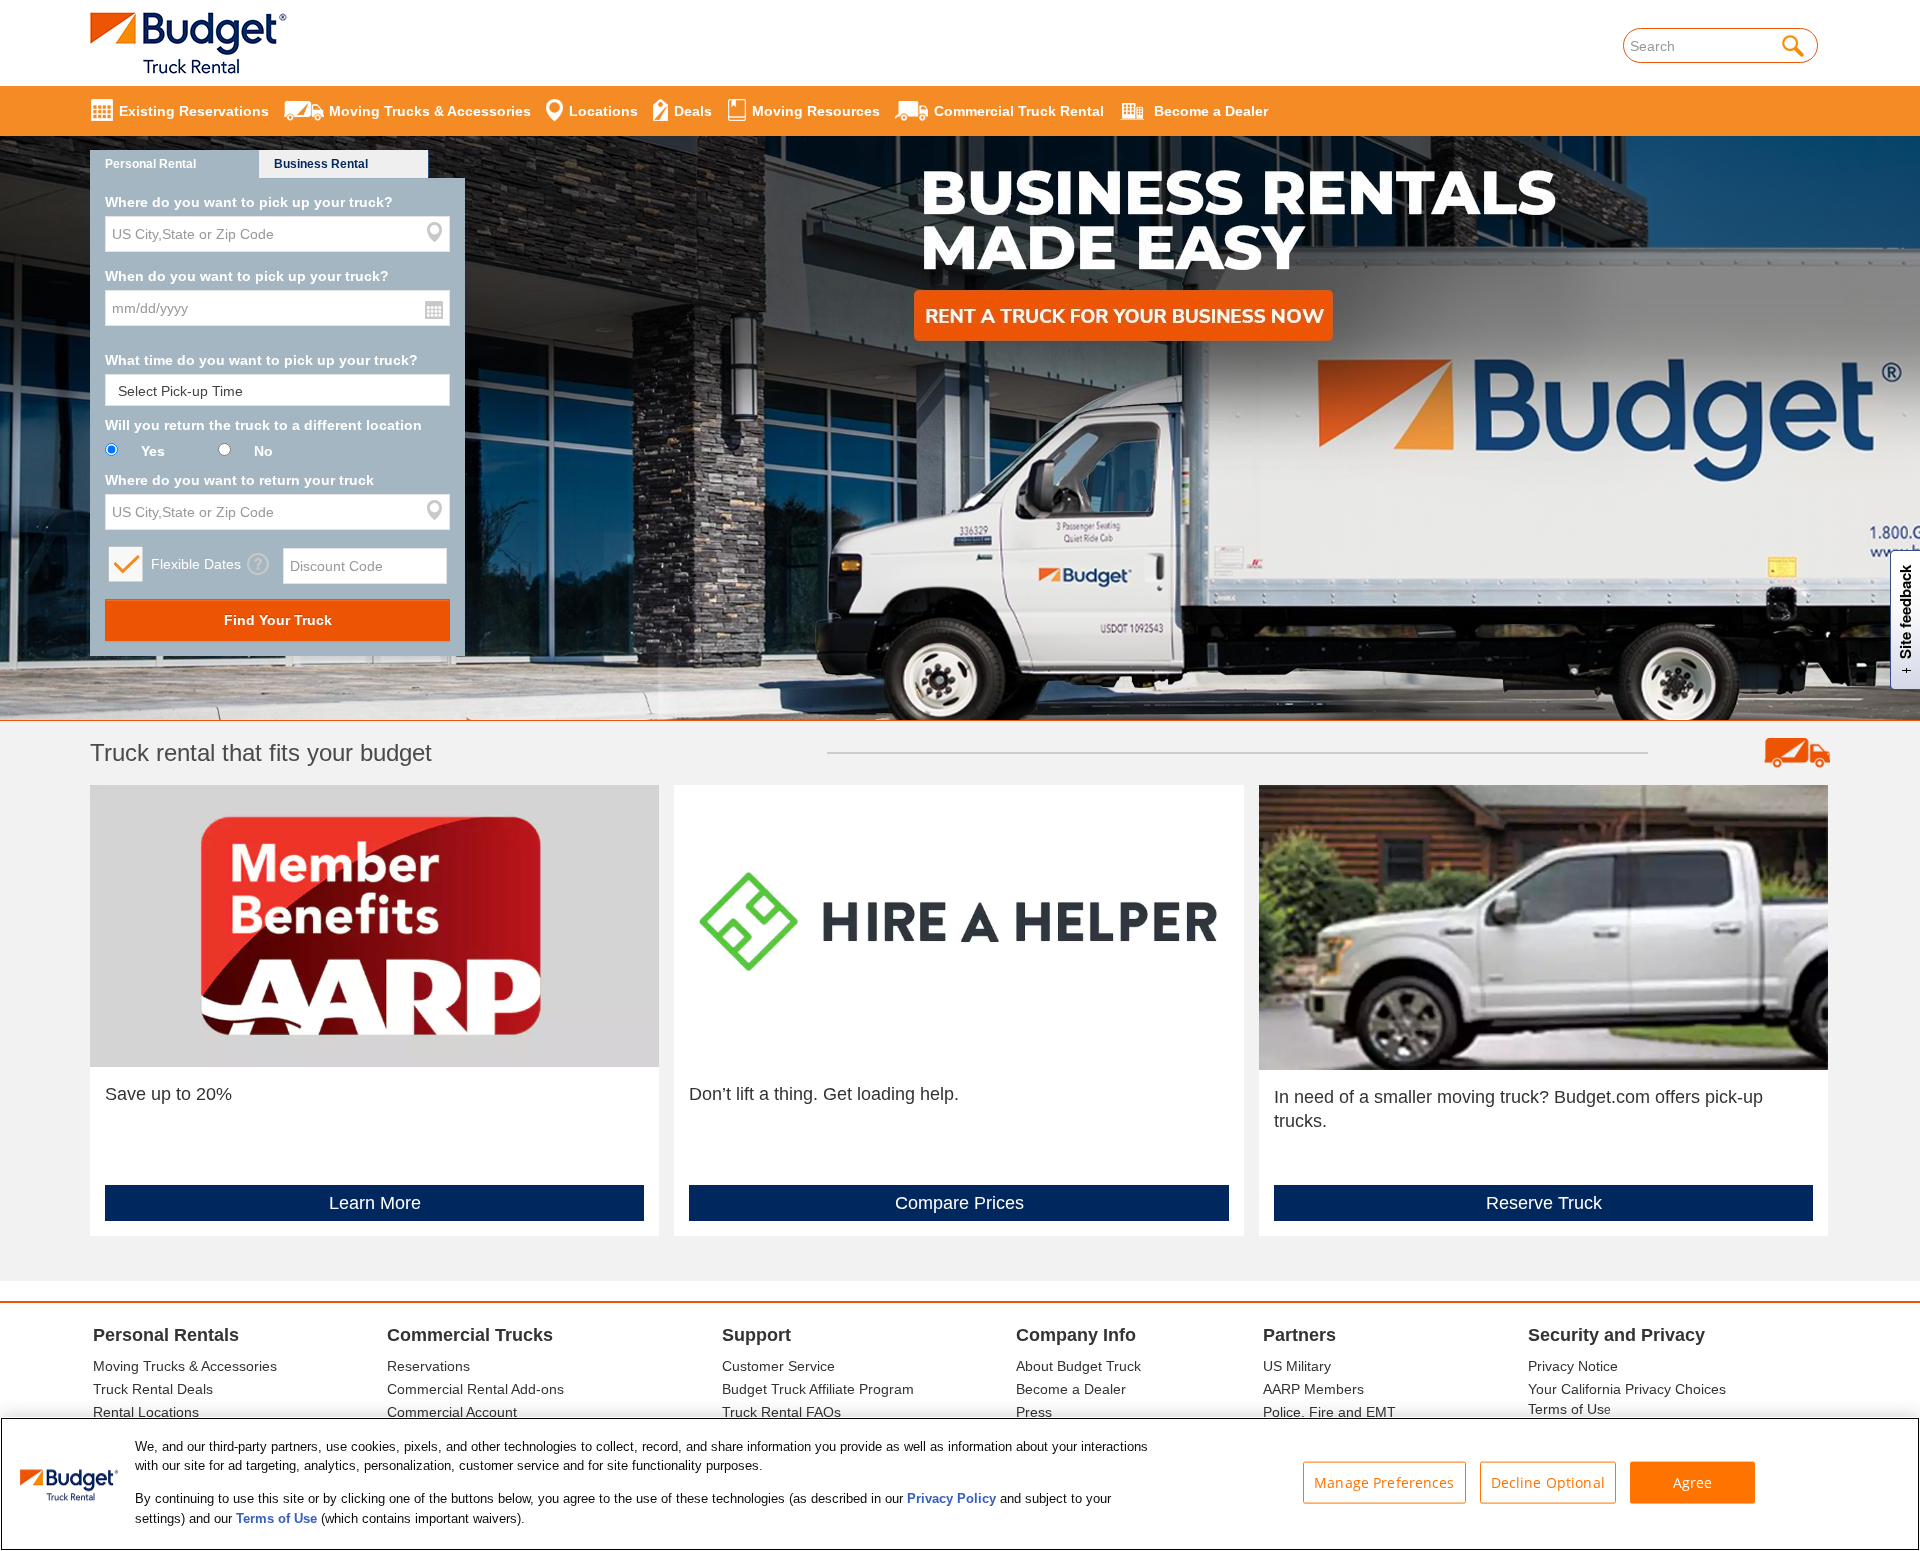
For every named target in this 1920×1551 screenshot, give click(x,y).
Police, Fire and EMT (1329, 1412)
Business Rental (321, 164)
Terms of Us (1566, 1409)
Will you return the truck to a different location (263, 425)
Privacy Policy (951, 1498)
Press (1034, 1412)
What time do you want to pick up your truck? (261, 360)
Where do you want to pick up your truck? (249, 202)
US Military (1297, 1366)
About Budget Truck (1078, 1366)
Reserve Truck (1544, 1203)
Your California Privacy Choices (1627, 1389)
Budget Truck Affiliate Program (818, 1389)
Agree (1693, 1482)
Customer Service (778, 1366)
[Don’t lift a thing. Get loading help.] (958, 925)
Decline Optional (1548, 1482)
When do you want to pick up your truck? (247, 276)
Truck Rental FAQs (781, 1412)
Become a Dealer (1071, 1389)
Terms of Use (276, 1517)
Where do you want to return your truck (239, 480)
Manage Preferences (1384, 1482)
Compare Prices (959, 1203)
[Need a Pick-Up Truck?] (1543, 926)
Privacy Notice (1573, 1366)
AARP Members (1313, 1389)
